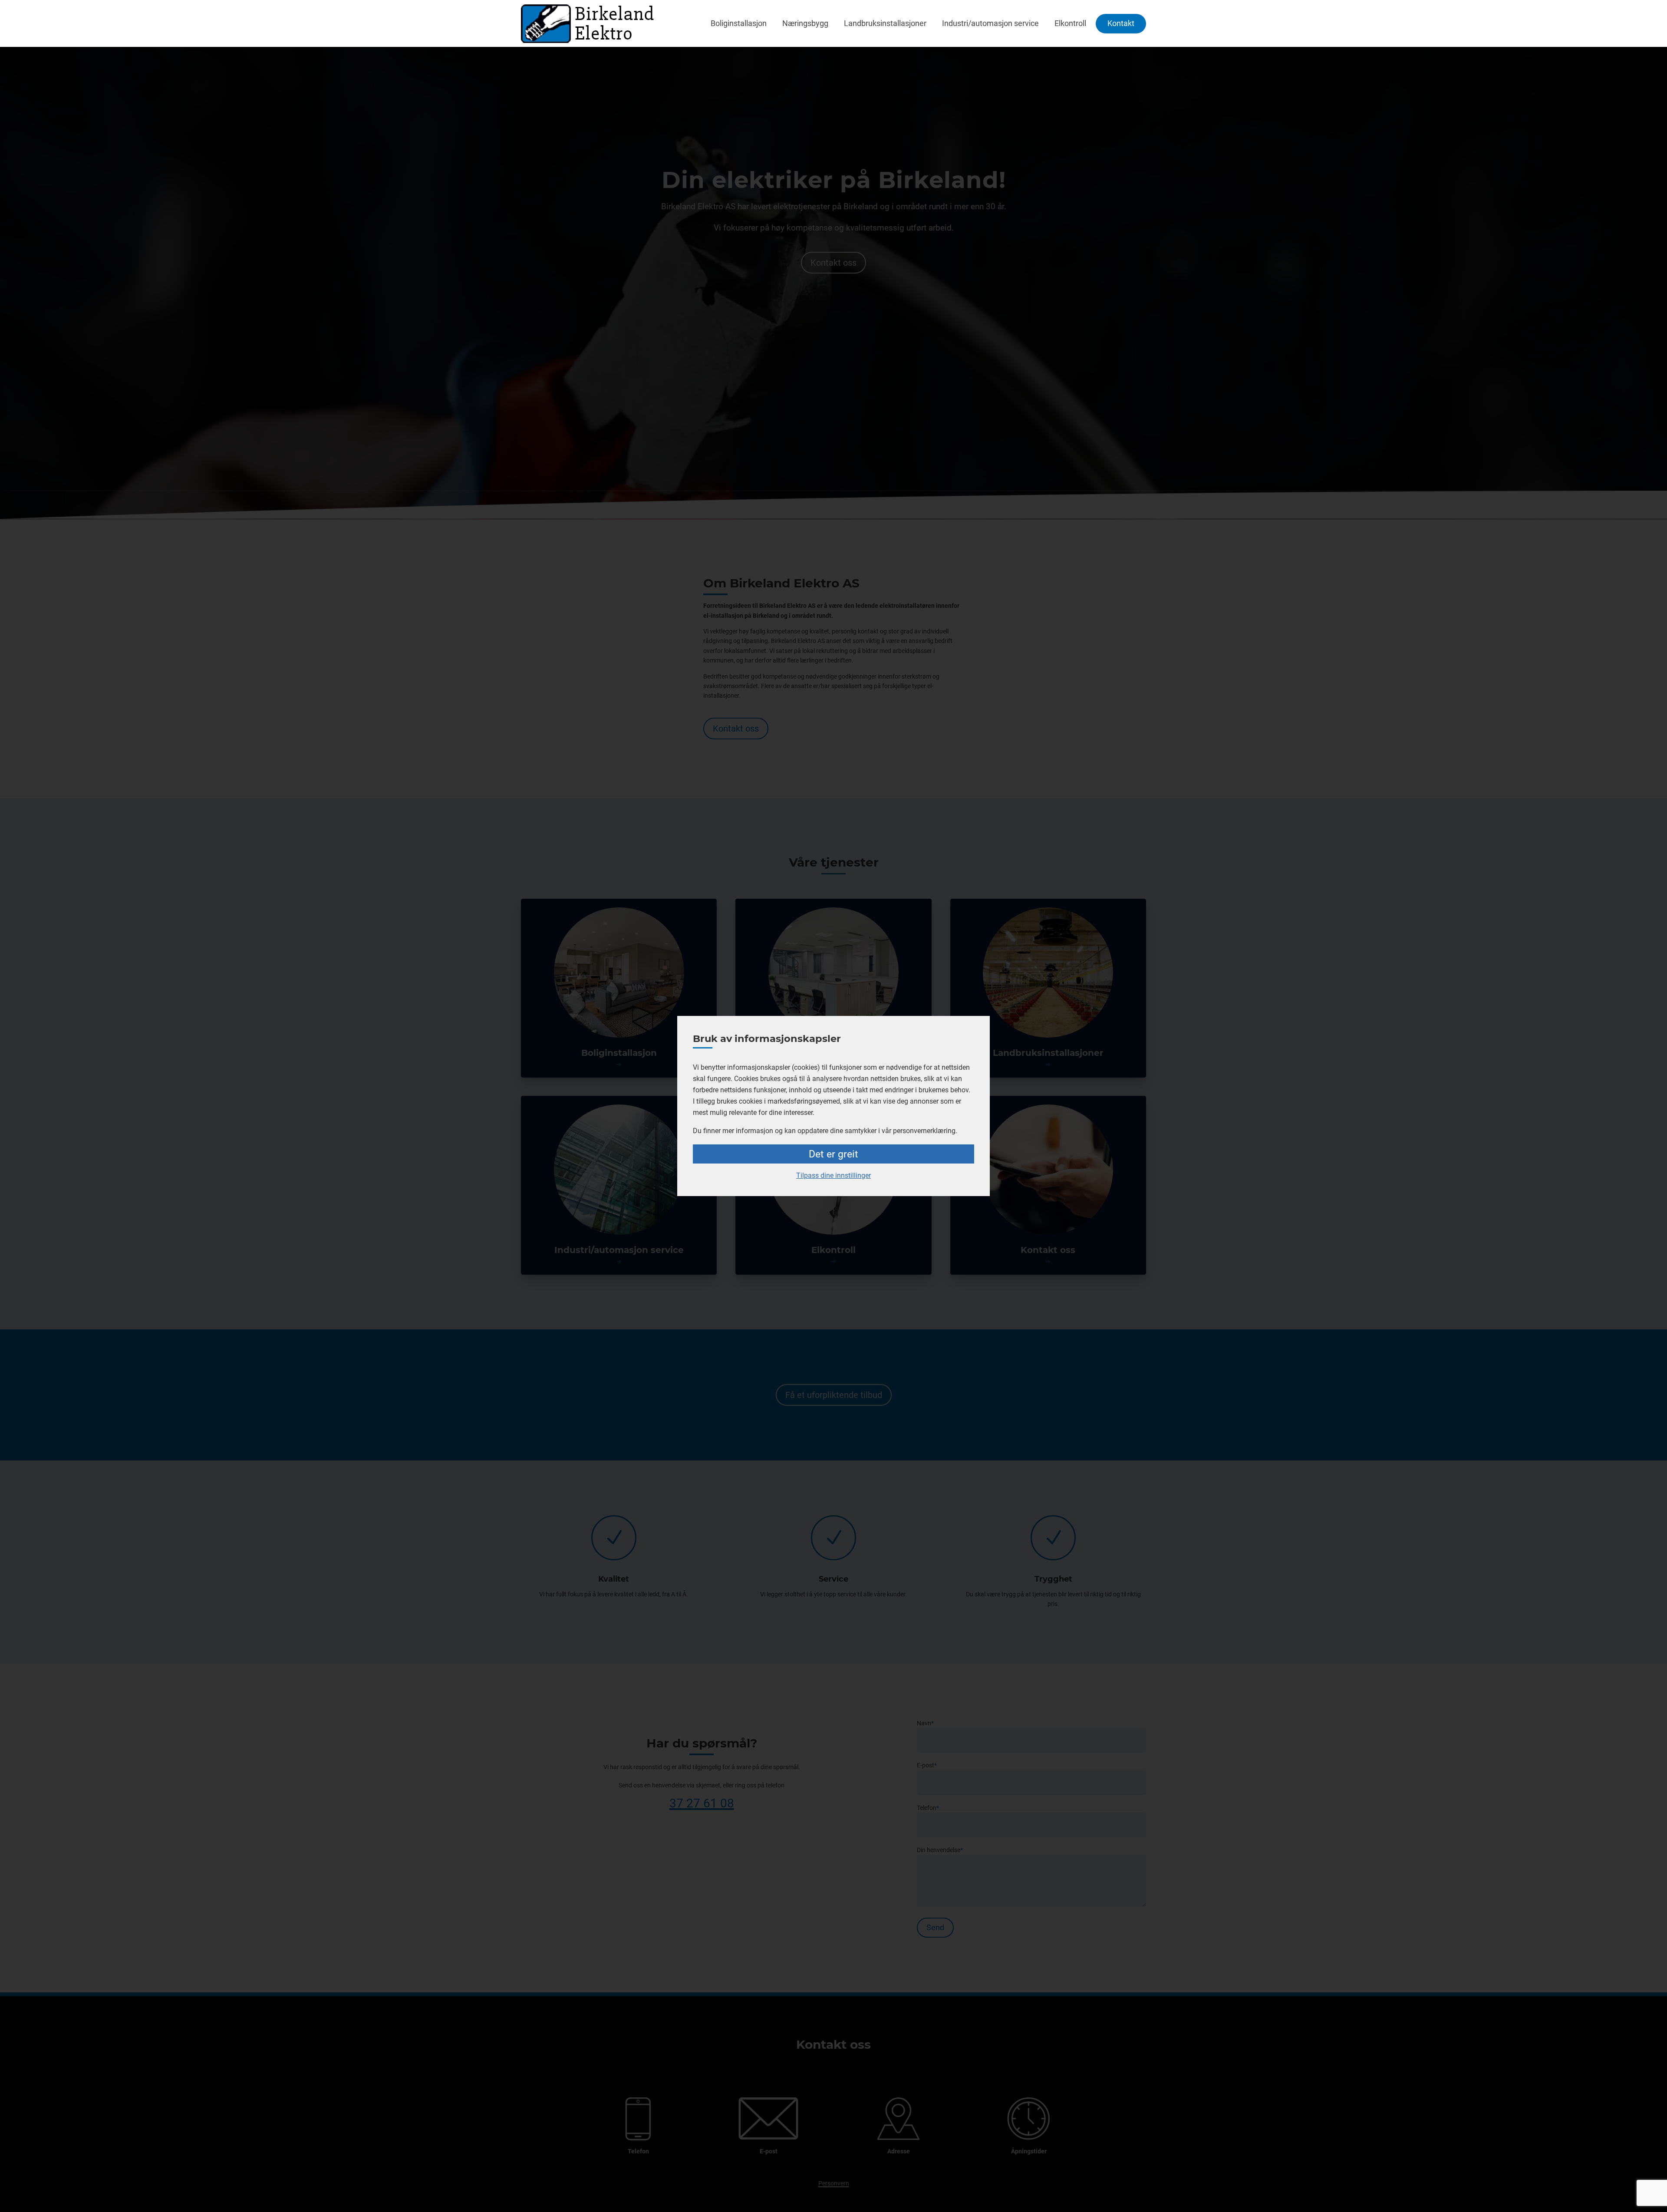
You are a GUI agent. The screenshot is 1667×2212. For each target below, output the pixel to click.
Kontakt (1121, 23)
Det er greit (833, 1154)
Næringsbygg (805, 23)
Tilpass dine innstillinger (833, 1175)
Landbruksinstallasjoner (885, 23)
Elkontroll (1070, 23)
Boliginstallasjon (739, 23)
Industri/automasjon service (990, 23)
